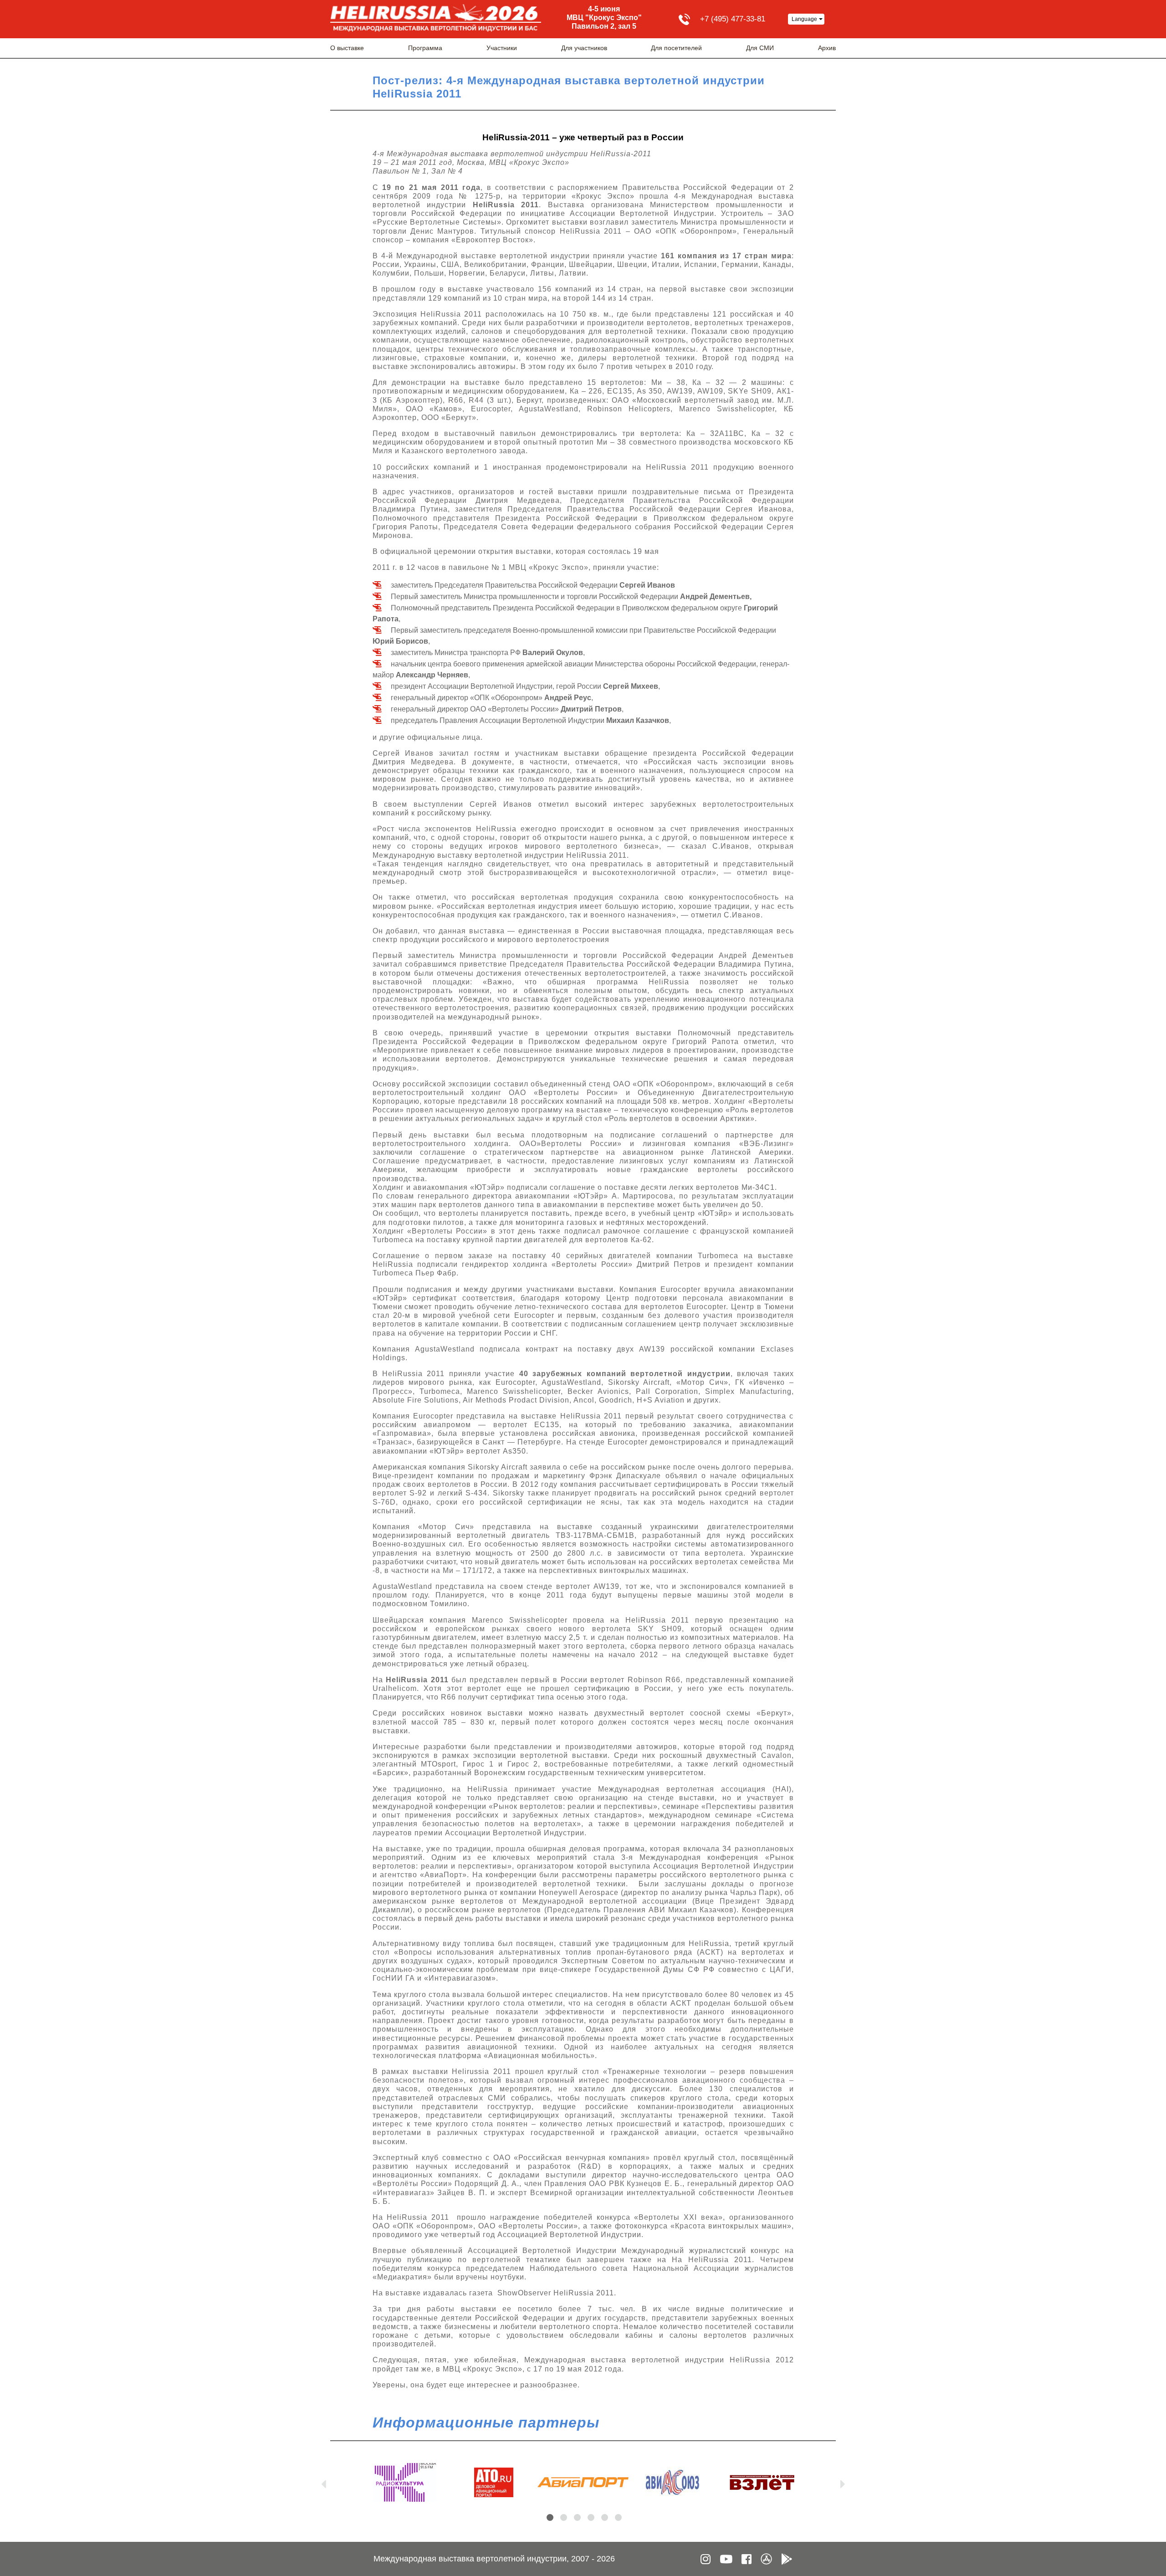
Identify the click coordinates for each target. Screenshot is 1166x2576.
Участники (502, 48)
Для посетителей (676, 48)
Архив (827, 48)
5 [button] (605, 2517)
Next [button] (843, 2482)
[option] (404, 2482)
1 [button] (550, 2517)
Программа (425, 48)
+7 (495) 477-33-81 (733, 19)
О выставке (347, 48)
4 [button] (591, 2517)
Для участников (584, 48)
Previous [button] (323, 2482)
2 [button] (564, 2517)
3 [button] (577, 2517)
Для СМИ (760, 48)
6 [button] (618, 2517)
